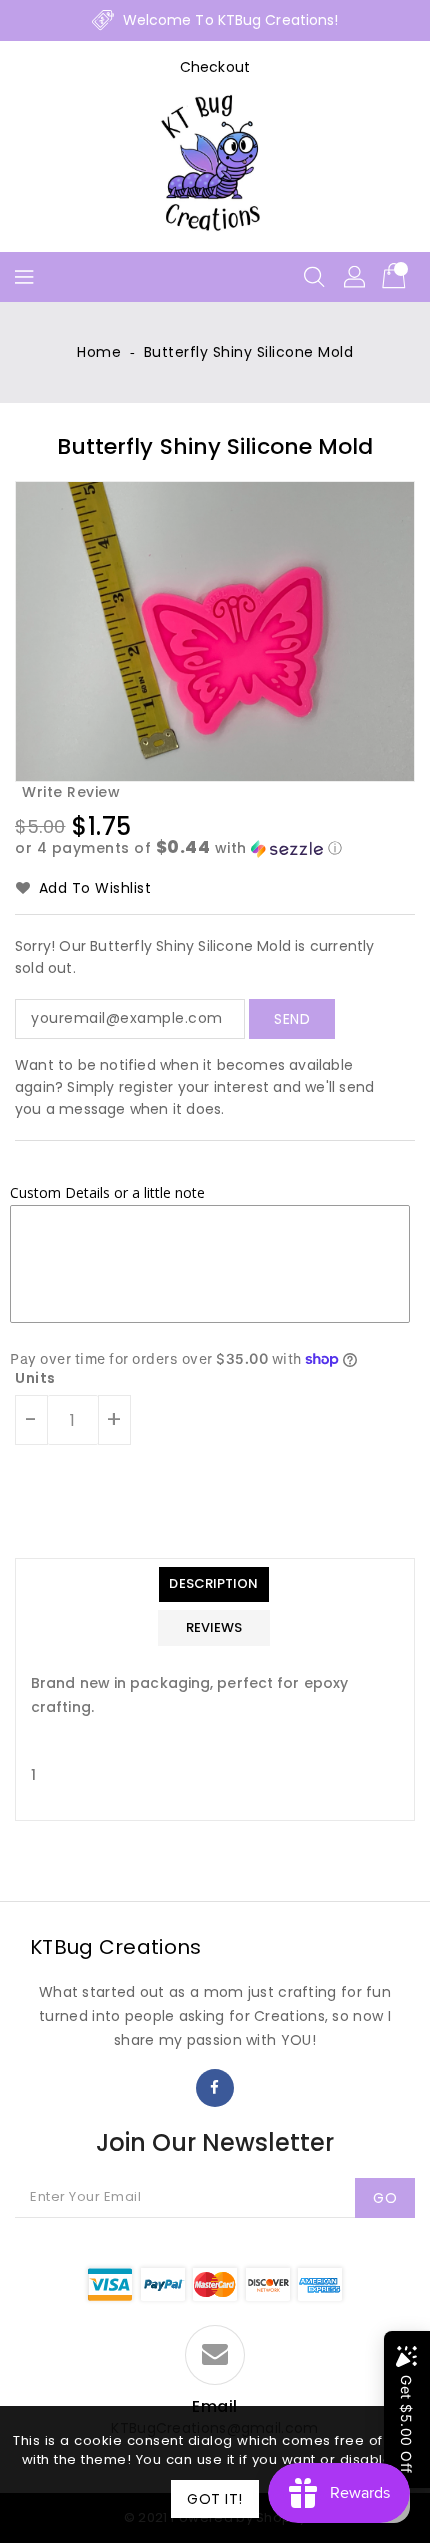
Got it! (215, 2499)
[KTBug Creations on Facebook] (215, 2088)
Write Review (71, 792)
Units (35, 1378)
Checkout (215, 67)
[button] (215, 848)
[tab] (213, 1584)
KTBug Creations (116, 1947)
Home (99, 352)
